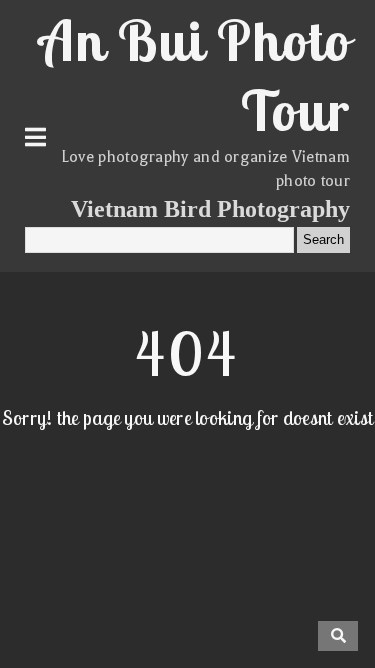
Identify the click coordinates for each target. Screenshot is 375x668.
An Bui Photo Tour (194, 75)
